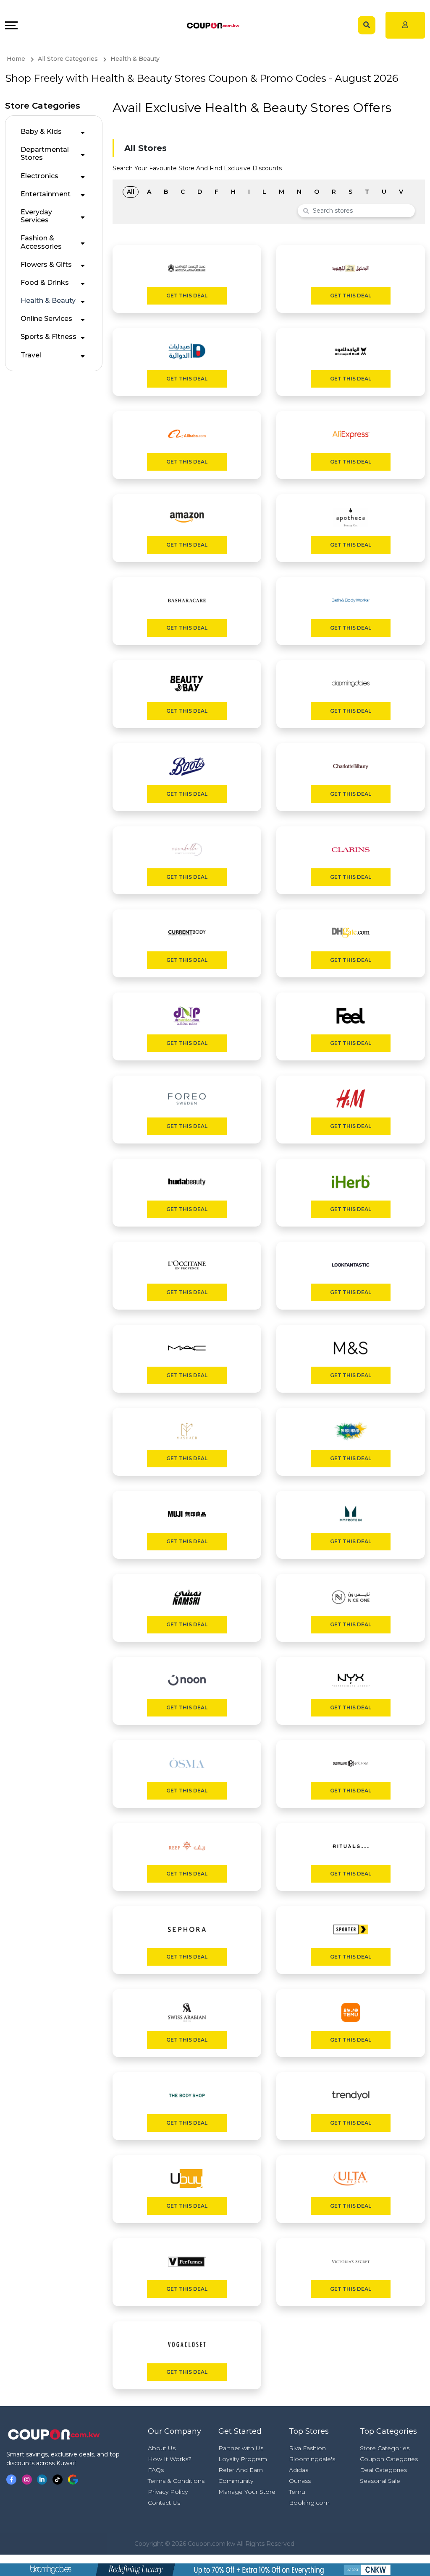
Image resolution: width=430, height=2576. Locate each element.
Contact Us (164, 2503)
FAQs (156, 2470)
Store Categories (385, 2448)
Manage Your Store (247, 2492)
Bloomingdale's (312, 2459)
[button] (83, 131)
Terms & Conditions (176, 2481)
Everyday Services (36, 216)
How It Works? (170, 2459)
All (131, 192)
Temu (297, 2492)
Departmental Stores (45, 154)
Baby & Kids (41, 132)
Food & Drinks (45, 283)
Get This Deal (187, 296)
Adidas (299, 2470)
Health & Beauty (48, 301)
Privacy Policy (168, 2492)
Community (236, 2481)
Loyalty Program (243, 2459)
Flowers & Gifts (46, 264)
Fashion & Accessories (41, 242)
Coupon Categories (389, 2459)
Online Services (46, 319)
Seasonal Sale (380, 2481)
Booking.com (309, 2503)
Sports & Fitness (49, 337)
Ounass (300, 2481)
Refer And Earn (241, 2470)
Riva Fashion (307, 2448)
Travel (31, 355)
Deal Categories (383, 2470)
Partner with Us (241, 2448)
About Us (162, 2448)
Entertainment (46, 194)
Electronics (39, 176)
